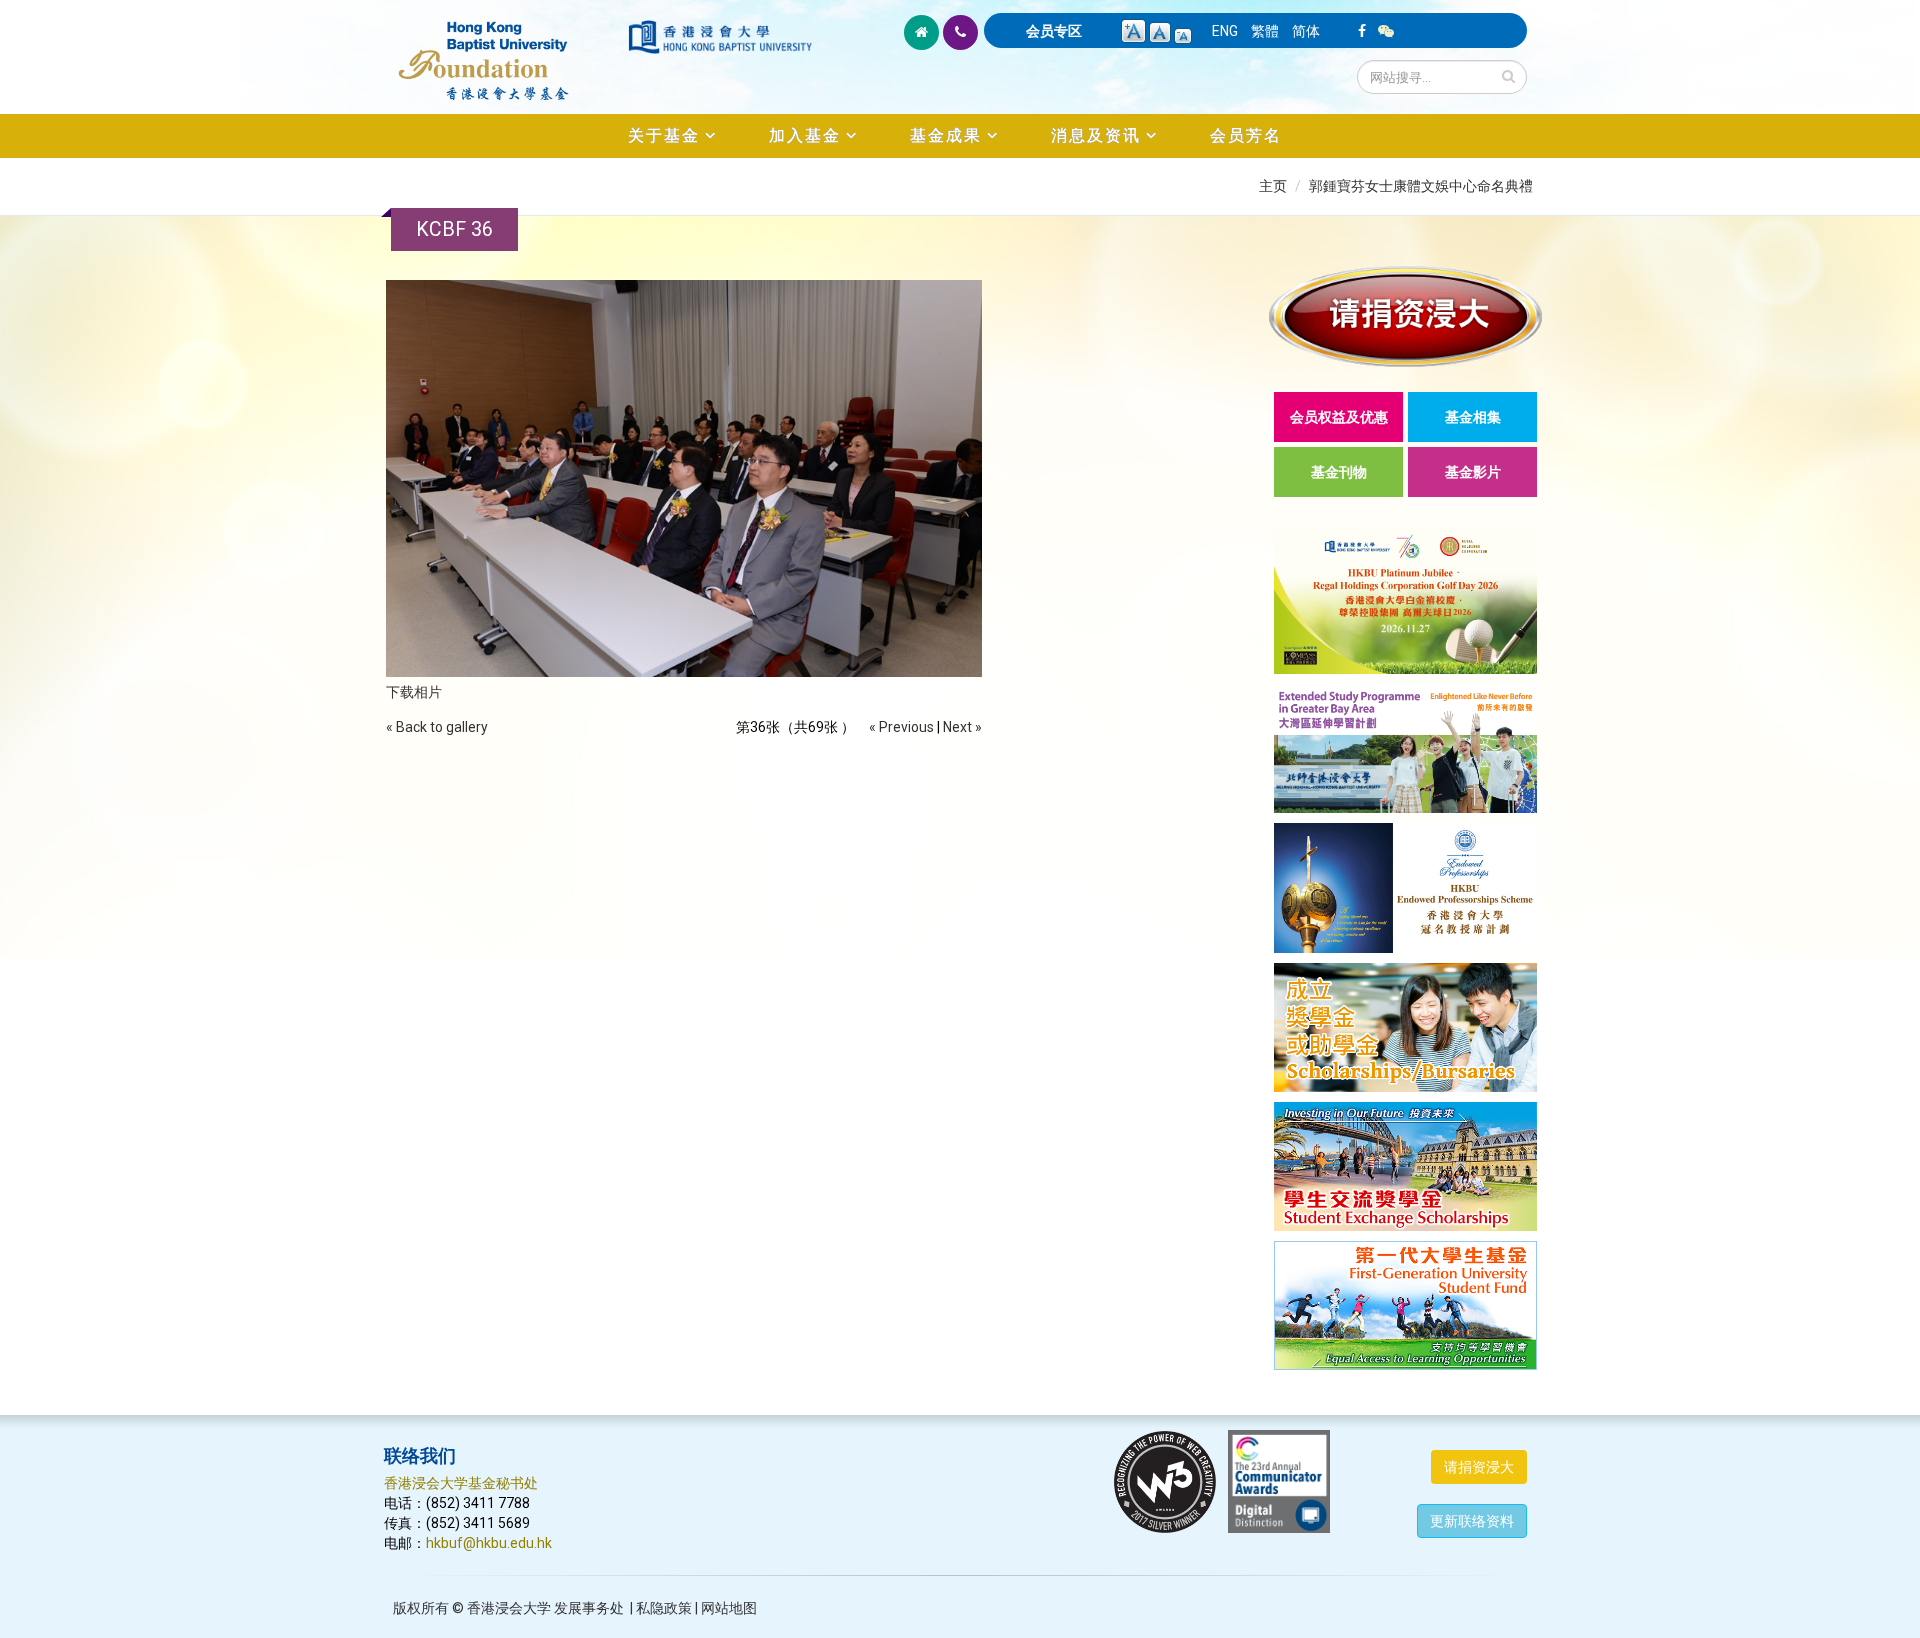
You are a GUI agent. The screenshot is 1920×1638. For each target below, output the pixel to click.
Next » (962, 727)
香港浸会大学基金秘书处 (461, 1483)
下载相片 (414, 692)
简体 (1306, 31)
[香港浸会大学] (720, 37)
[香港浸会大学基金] (504, 50)
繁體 (1265, 31)
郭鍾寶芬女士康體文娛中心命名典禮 (1421, 186)
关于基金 (664, 135)
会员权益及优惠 (1339, 417)
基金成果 (946, 135)
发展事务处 (589, 1608)
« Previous (901, 727)
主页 (1273, 186)
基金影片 (1473, 472)
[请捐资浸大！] (1405, 316)
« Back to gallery (437, 727)
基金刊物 (1339, 472)
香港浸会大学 (509, 1608)
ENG (1225, 31)
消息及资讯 (1096, 135)
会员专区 (1054, 31)
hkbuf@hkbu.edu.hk (489, 1543)
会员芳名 (1246, 135)
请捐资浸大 (1479, 1467)
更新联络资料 (1472, 1521)
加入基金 (805, 135)
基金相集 (1473, 417)
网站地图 (729, 1608)
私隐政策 (664, 1608)
